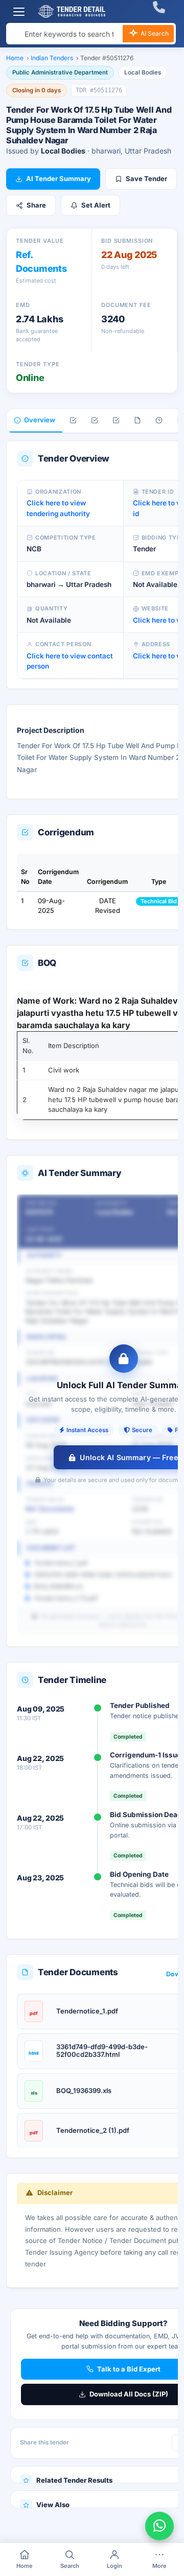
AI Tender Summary (59, 178)
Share (36, 205)
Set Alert (96, 205)
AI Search (154, 33)
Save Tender (146, 178)
